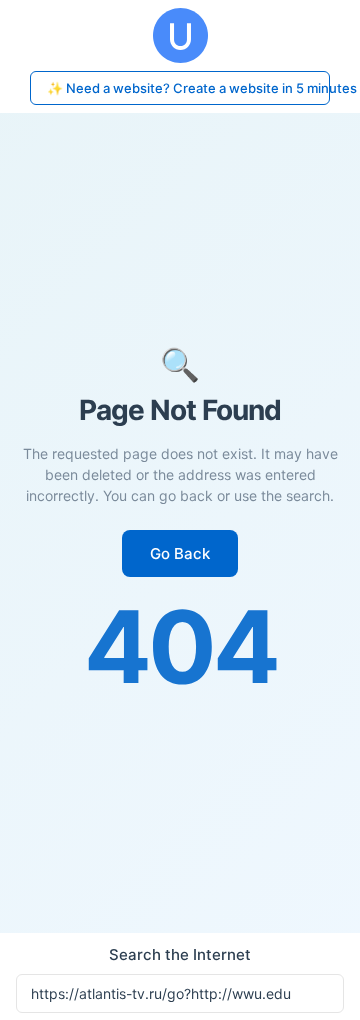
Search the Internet (180, 954)
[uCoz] (180, 35)
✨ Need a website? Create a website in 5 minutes (188, 88)
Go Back (180, 553)
